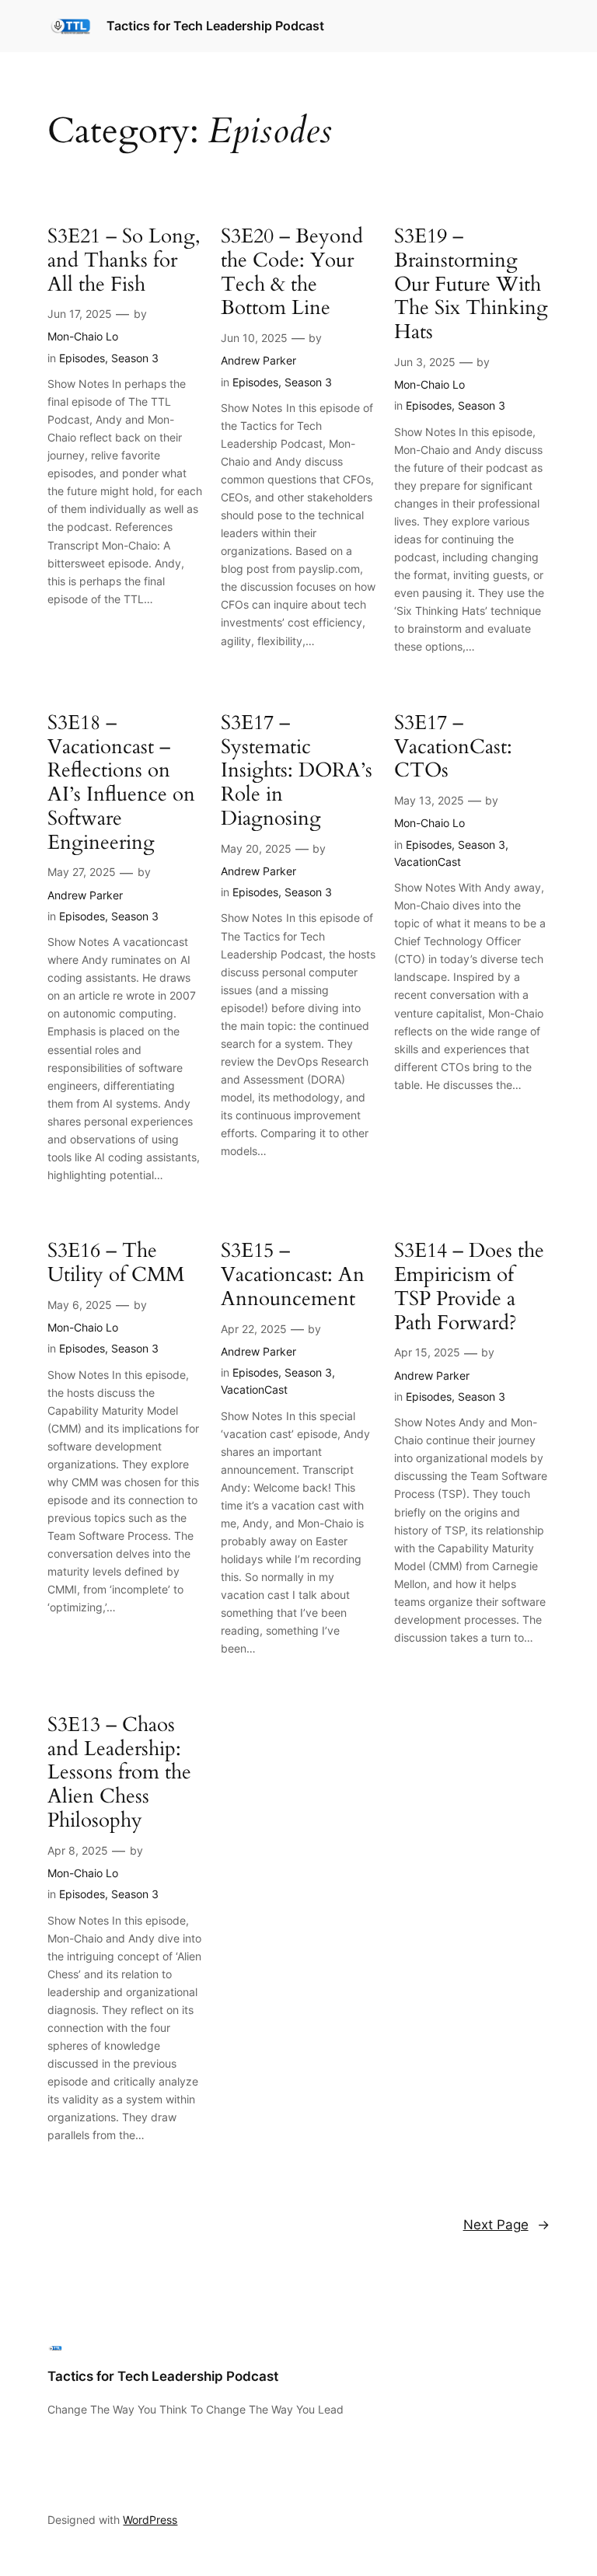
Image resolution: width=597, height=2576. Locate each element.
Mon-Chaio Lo (83, 336)
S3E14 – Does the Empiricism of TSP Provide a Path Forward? (469, 1287)
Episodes (82, 358)
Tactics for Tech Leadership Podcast (215, 26)
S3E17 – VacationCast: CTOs (453, 747)
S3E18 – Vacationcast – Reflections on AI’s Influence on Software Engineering (121, 783)
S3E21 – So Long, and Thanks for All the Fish (124, 260)
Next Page (506, 2225)
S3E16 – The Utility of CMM (116, 1263)
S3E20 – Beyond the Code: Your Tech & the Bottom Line (292, 272)
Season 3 (135, 358)
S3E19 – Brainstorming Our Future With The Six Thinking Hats (471, 284)
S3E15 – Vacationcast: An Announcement (293, 1275)
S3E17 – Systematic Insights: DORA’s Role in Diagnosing (297, 771)
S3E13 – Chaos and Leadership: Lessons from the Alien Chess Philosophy (119, 1773)
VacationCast (428, 862)
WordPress (150, 2520)
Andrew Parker (258, 360)
